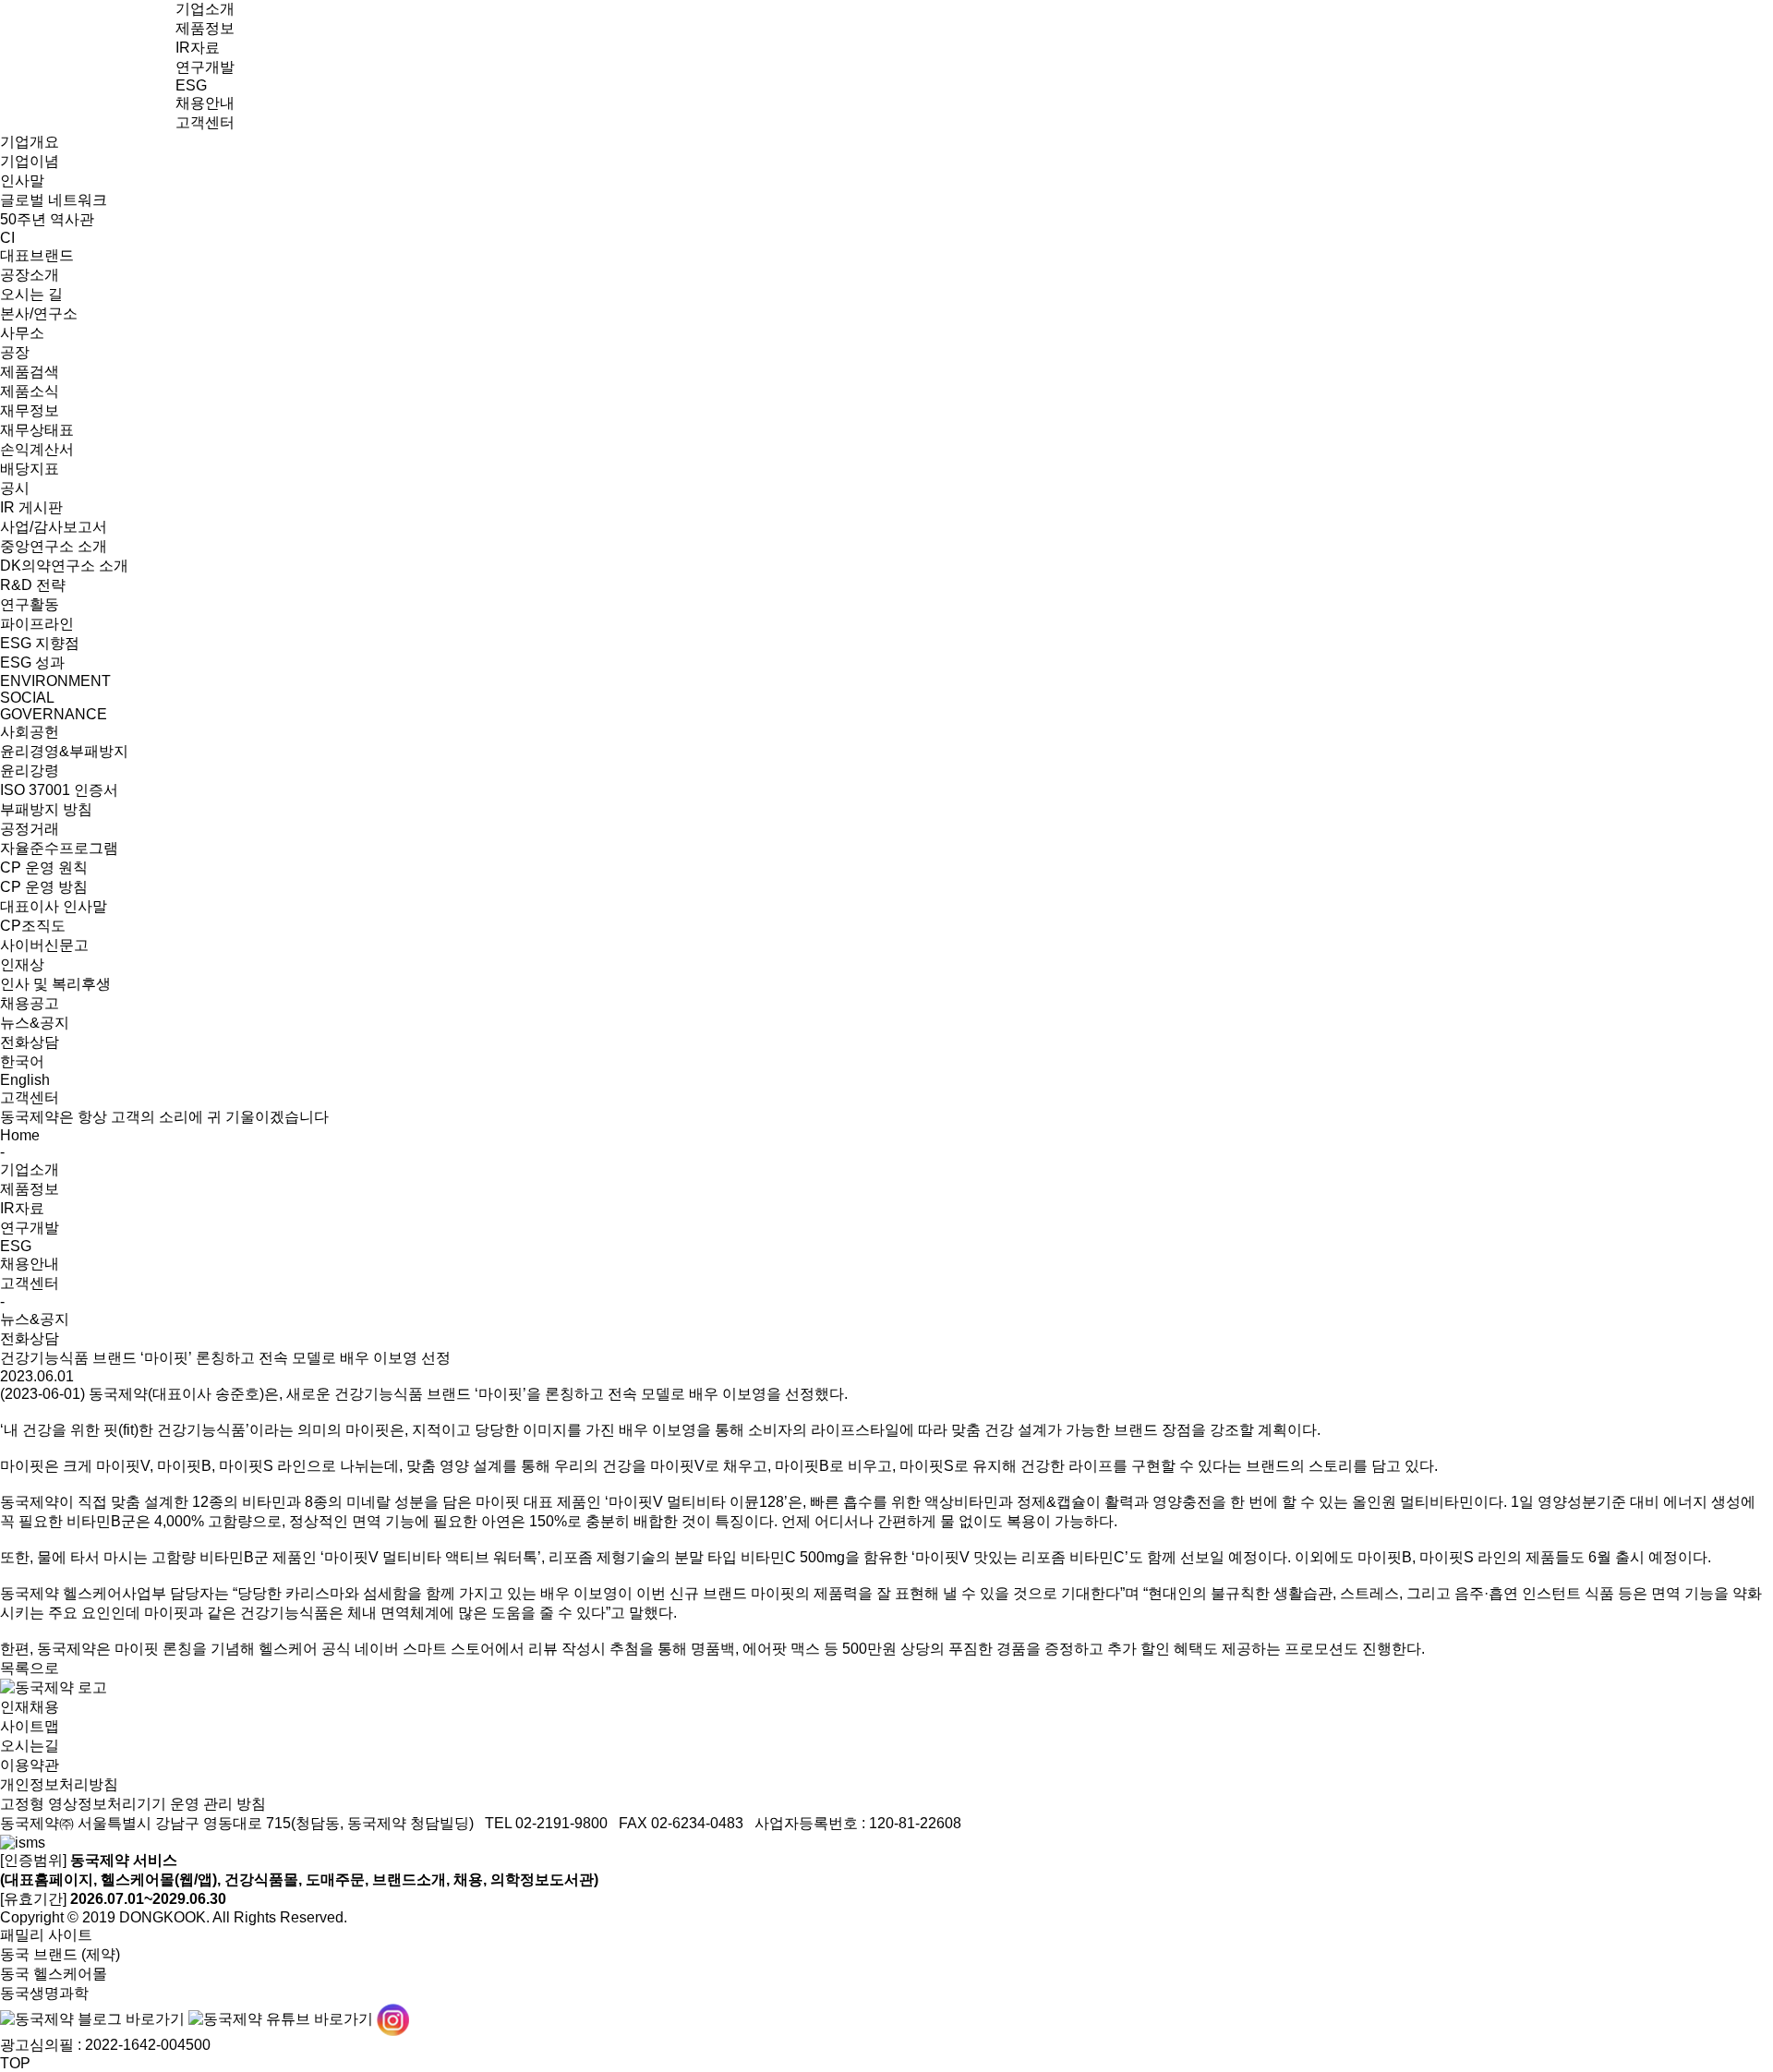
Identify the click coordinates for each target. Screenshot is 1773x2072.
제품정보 (205, 28)
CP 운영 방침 (44, 887)
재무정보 (30, 410)
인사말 (22, 181)
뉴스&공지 (35, 1023)
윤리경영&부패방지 (64, 751)
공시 (15, 488)
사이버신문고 (44, 945)
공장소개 (30, 275)
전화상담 (30, 1042)
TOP (15, 2063)
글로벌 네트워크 (54, 200)
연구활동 (30, 604)
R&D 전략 (33, 585)
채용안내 (205, 103)
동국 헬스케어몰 (54, 1974)
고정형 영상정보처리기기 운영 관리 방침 (133, 1804)
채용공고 (30, 1003)
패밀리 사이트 (46, 1935)
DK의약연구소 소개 (64, 566)
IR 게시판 (31, 507)
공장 (15, 352)
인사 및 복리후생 (55, 984)
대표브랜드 (37, 255)
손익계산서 (37, 449)
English (25, 1080)
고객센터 (205, 122)
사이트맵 (30, 1726)
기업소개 (205, 9)
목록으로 (30, 1668)
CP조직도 (33, 926)
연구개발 (205, 67)
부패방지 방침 (46, 809)
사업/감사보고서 (54, 527)
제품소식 (30, 391)
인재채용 (30, 1707)
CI (7, 238)
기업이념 (30, 161)
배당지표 (30, 469)
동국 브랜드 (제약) (60, 1954)
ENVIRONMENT (55, 681)
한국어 (22, 1061)
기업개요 (30, 142)
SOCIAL (27, 698)
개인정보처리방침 (59, 1784)
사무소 (22, 333)
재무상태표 (37, 430)
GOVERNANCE (54, 714)
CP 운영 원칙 (44, 867)
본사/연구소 (39, 313)
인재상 (22, 964)
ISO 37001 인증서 (59, 790)
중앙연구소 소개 (54, 546)
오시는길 (30, 1746)
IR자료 (198, 48)
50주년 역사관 (47, 219)
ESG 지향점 (40, 643)
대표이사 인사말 (54, 906)
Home (20, 1135)
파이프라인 (37, 624)
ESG (191, 85)
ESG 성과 (32, 663)
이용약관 (30, 1765)
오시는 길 (31, 294)
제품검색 (30, 372)
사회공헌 (30, 732)
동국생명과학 (44, 1993)
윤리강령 (30, 771)
